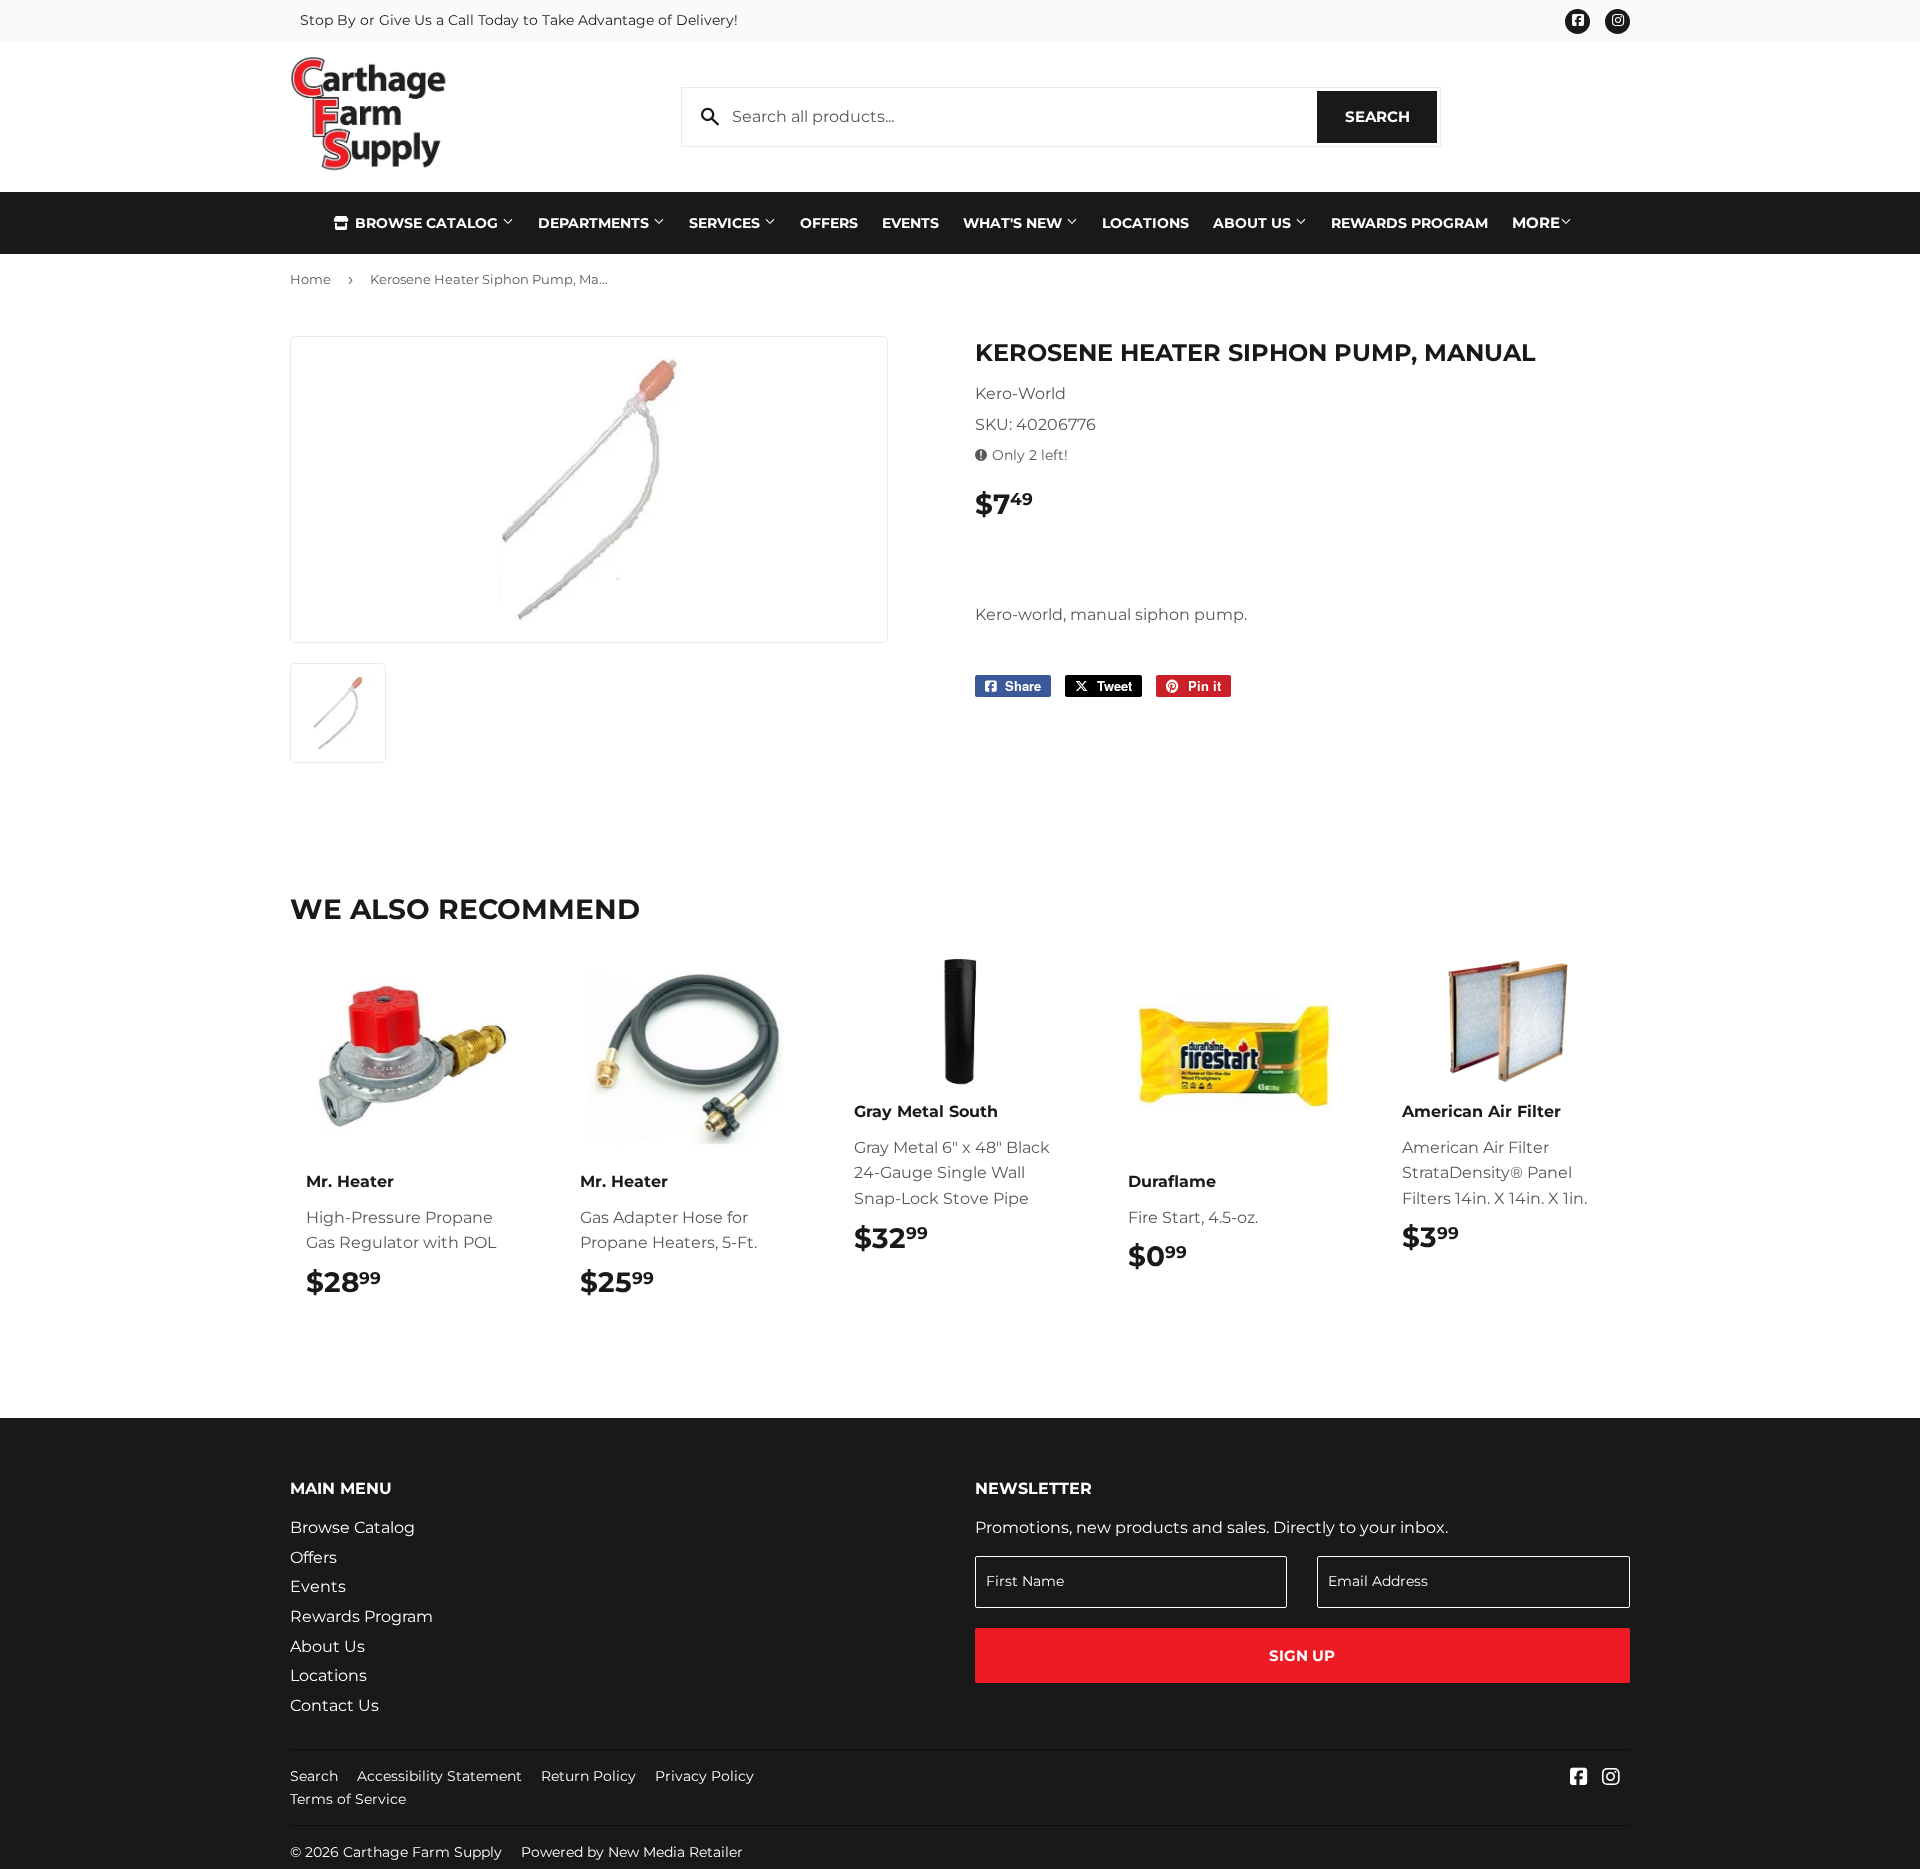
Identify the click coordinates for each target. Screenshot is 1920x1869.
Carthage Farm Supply (422, 1852)
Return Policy (588, 1776)
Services (726, 223)
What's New (1014, 223)
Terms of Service (348, 1799)
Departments (595, 223)
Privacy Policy (704, 1776)
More (1536, 222)
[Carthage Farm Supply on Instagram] (1611, 1778)
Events (910, 223)
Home (310, 279)
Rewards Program (1409, 223)
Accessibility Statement (439, 1776)
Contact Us (334, 1705)
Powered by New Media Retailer (632, 1852)
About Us (1254, 223)
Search (1391, 116)
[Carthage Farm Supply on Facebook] (1579, 1778)
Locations (1145, 223)
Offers (829, 223)
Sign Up (1302, 1655)
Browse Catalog (426, 223)
